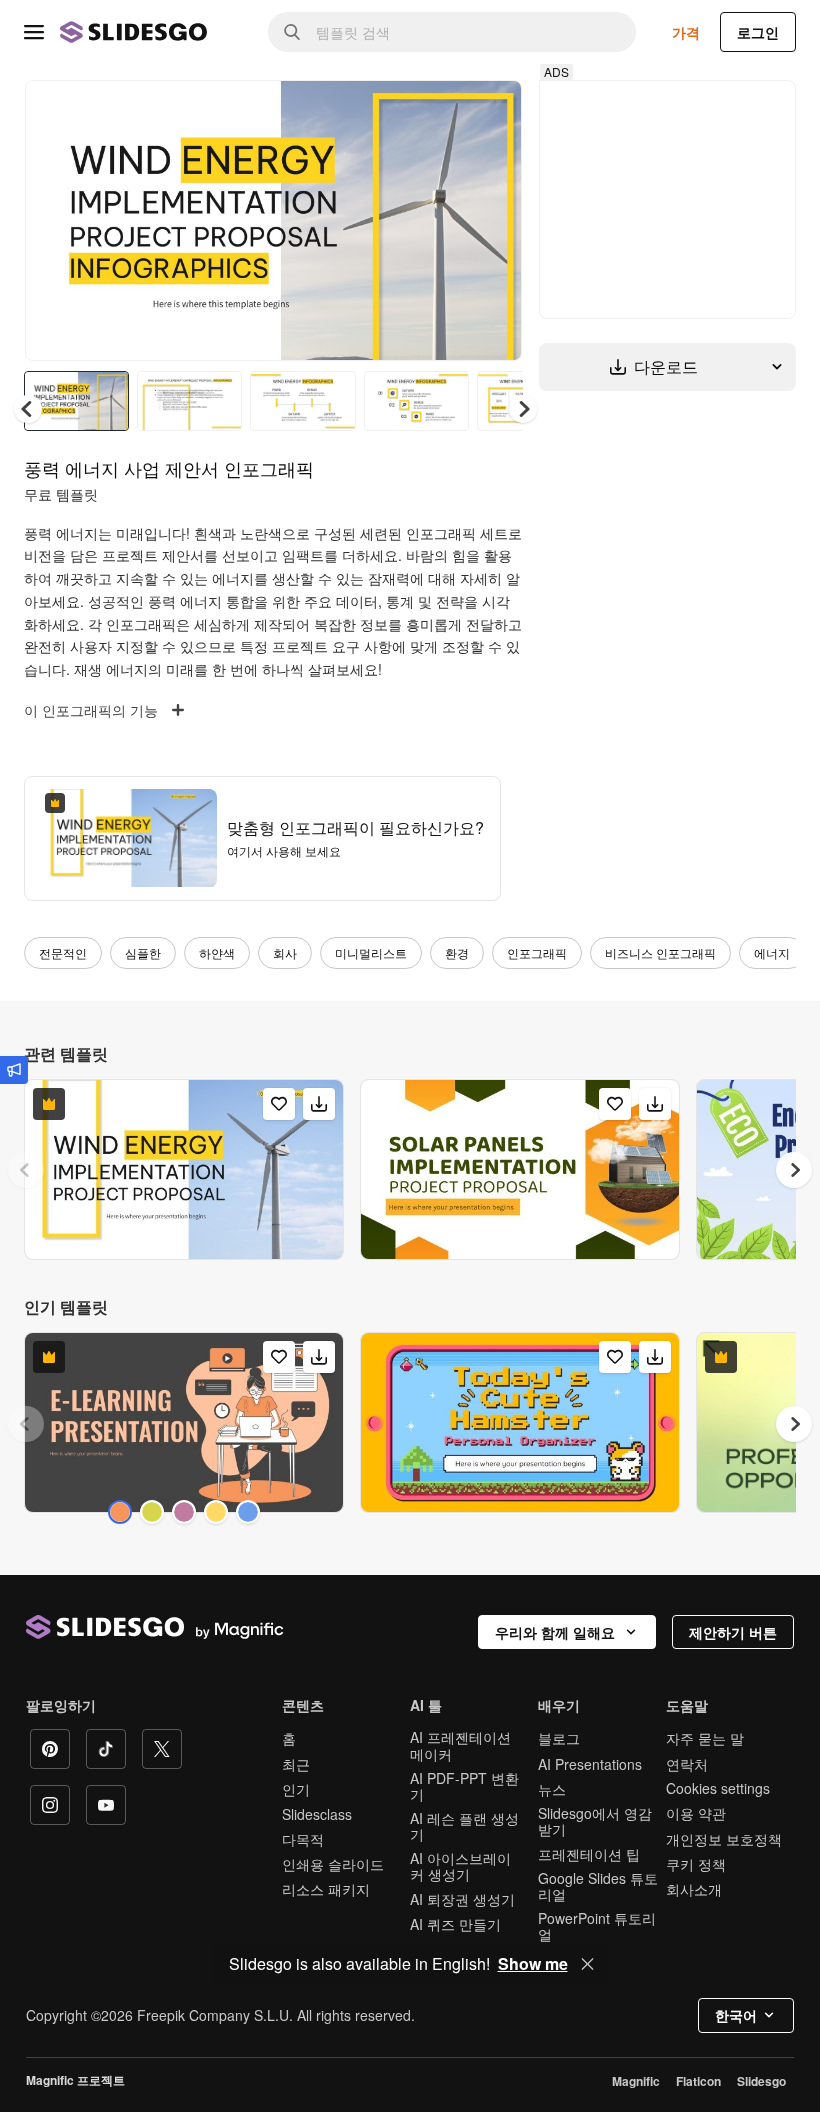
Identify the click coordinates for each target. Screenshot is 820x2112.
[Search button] (292, 32)
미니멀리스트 (371, 952)
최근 (296, 1764)
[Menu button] (34, 32)
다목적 (303, 1839)
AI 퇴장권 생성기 (462, 1899)
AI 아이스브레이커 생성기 (460, 1866)
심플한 (143, 952)
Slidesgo (761, 2081)
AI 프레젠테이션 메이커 (460, 1745)
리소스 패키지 (326, 1889)
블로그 (559, 1738)
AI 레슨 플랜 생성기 (464, 1826)
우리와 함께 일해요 (555, 1632)
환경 (457, 952)
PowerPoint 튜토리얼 (597, 1926)
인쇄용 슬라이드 (333, 1864)
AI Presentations (590, 1764)
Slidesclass (317, 1814)
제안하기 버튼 (733, 1632)
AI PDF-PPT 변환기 (464, 1786)
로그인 (758, 32)
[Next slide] (492, 220)
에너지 (772, 952)
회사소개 (694, 1889)
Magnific (636, 2081)
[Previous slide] (26, 1170)
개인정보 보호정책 (724, 1839)
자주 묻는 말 (705, 1738)
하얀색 (217, 952)
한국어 (736, 2015)
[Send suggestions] (14, 1070)
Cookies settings (718, 1788)
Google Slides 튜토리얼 (598, 1886)
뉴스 (552, 1789)
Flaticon (698, 2081)
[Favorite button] (436, 112)
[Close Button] (588, 1964)
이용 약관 (696, 1813)
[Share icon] (488, 112)
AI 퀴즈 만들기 (455, 1924)
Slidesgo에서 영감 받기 (595, 1821)
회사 (285, 952)
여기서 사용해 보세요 (284, 850)
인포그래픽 (537, 952)
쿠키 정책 (696, 1864)
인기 (296, 1789)
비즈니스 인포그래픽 (660, 952)
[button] (523, 409)
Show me (533, 1964)
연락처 (687, 1764)
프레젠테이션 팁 (589, 1854)
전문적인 (63, 952)
